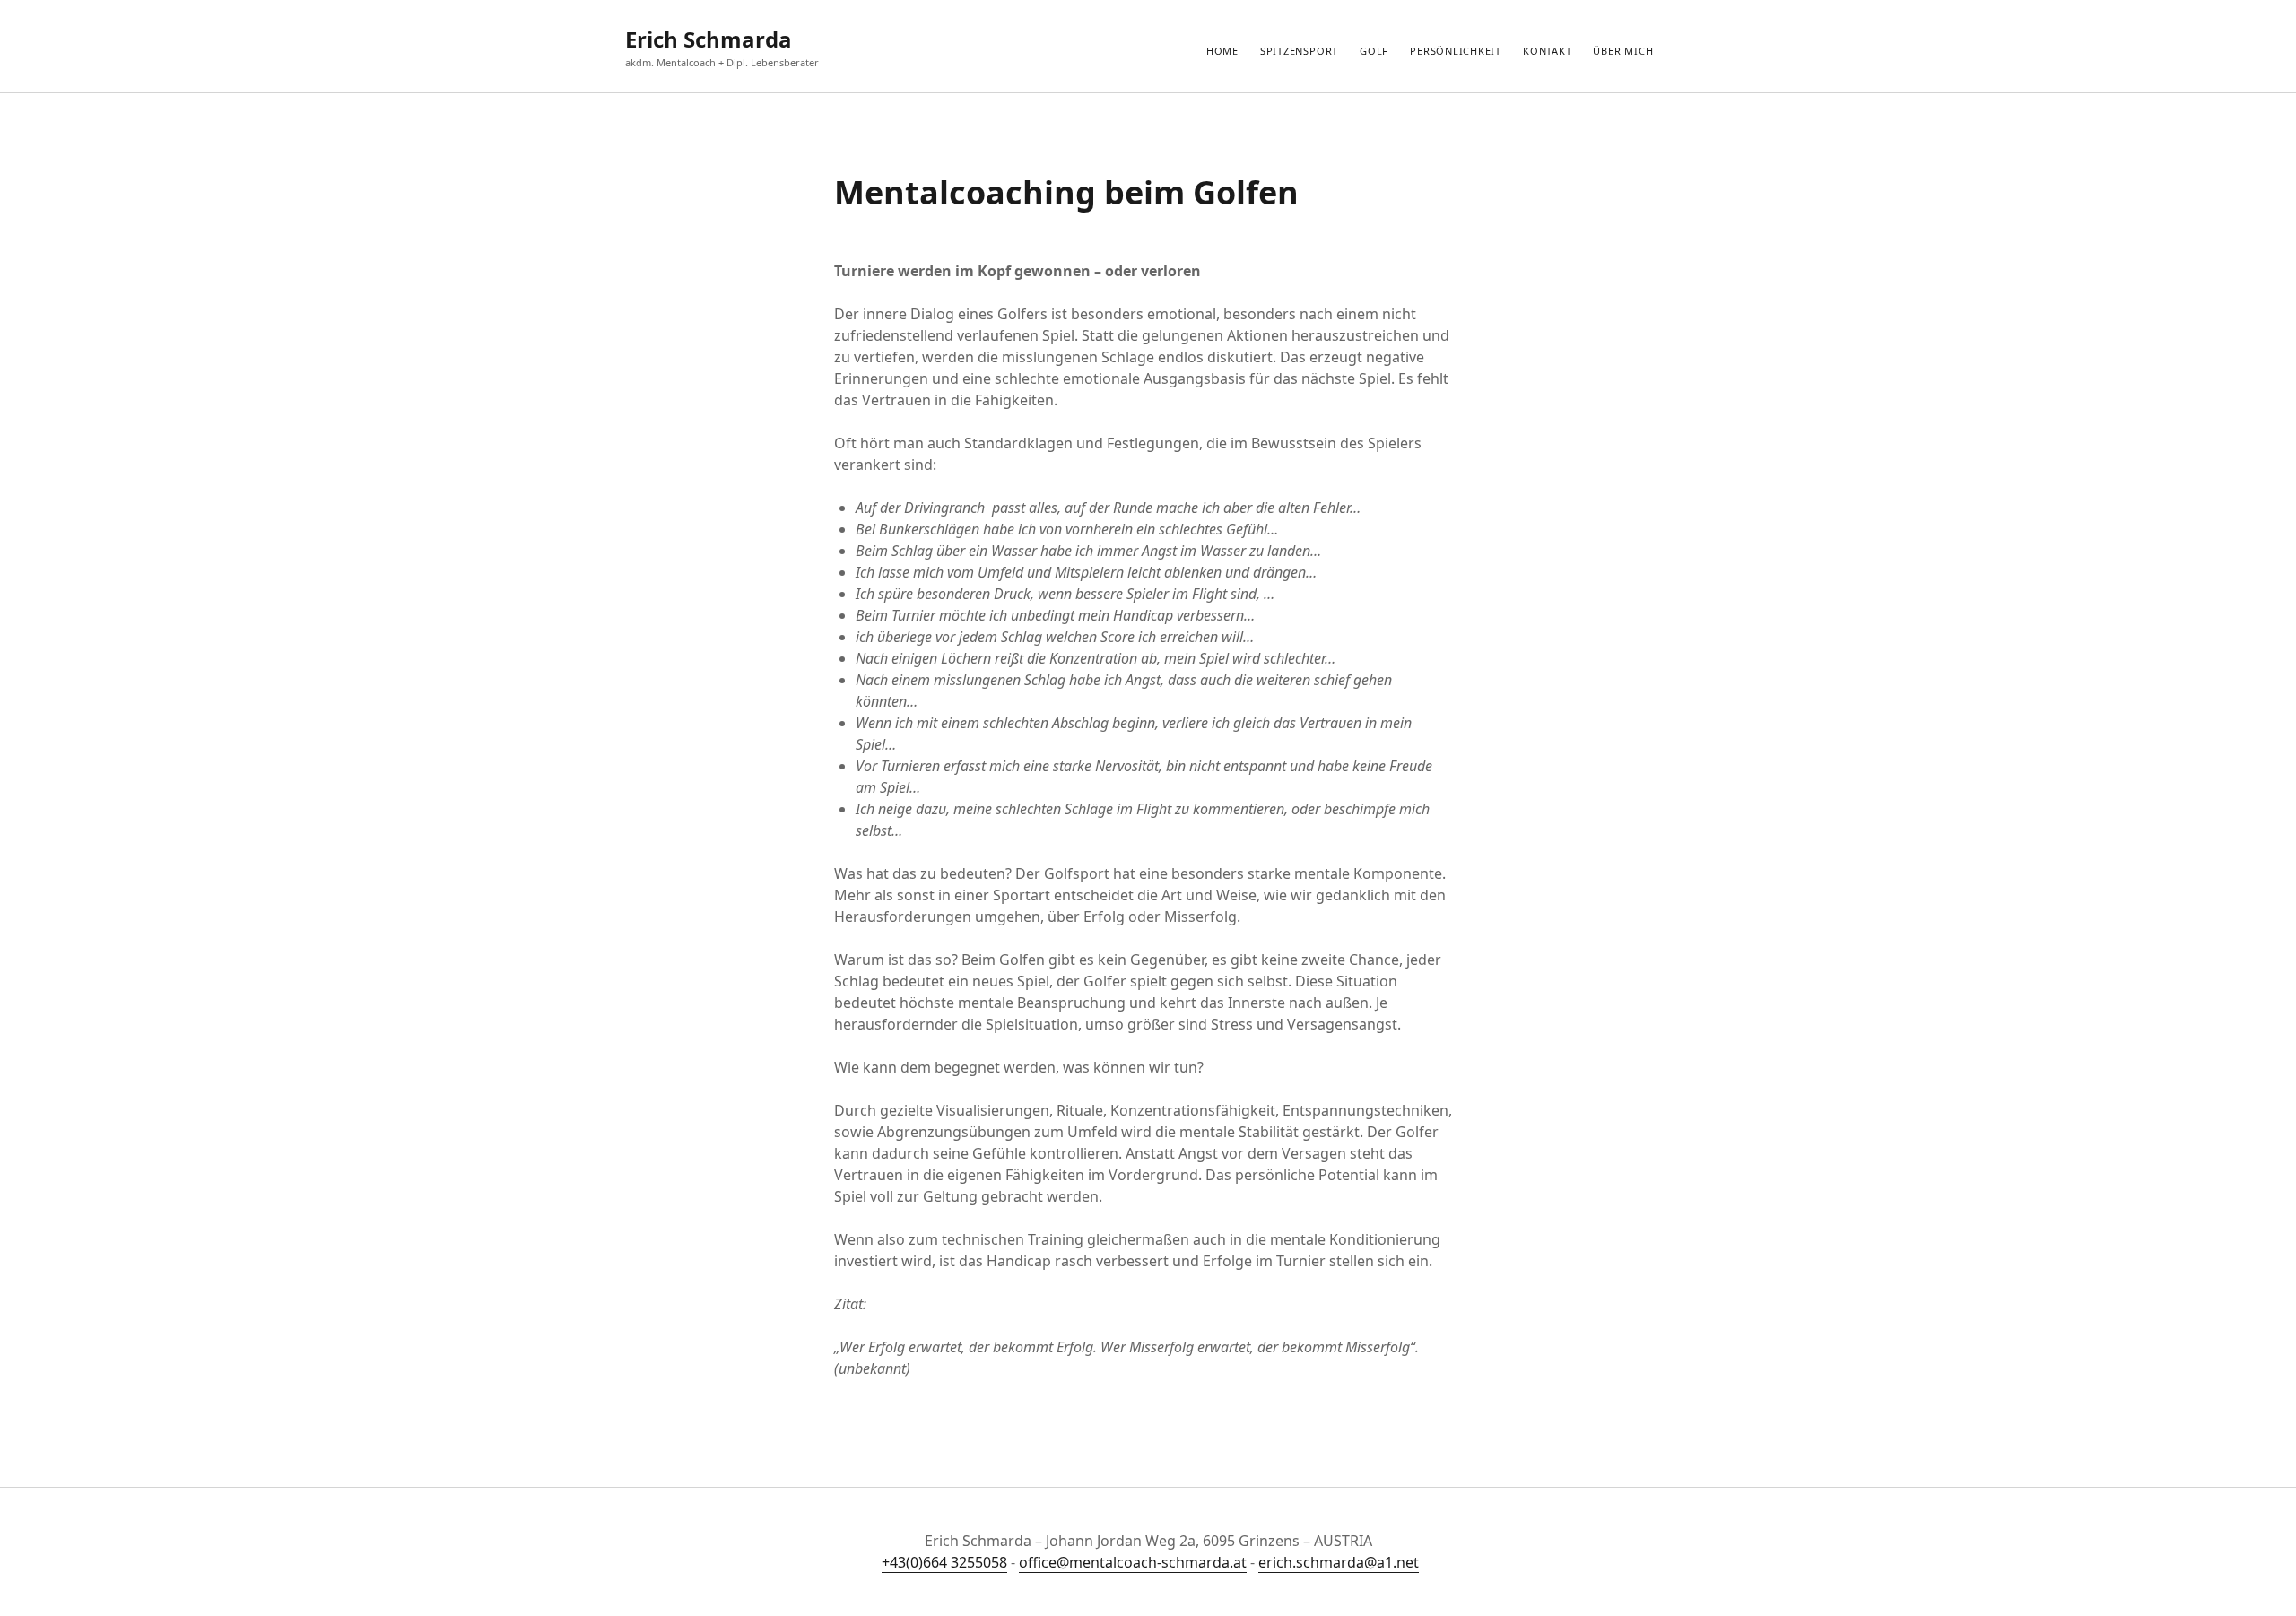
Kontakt (1547, 51)
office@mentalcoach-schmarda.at (1133, 1562)
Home (1222, 51)
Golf (1374, 51)
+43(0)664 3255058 (944, 1562)
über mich (1623, 51)
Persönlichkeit (1456, 51)
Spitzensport (1299, 51)
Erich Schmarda (709, 39)
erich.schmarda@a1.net (1339, 1562)
